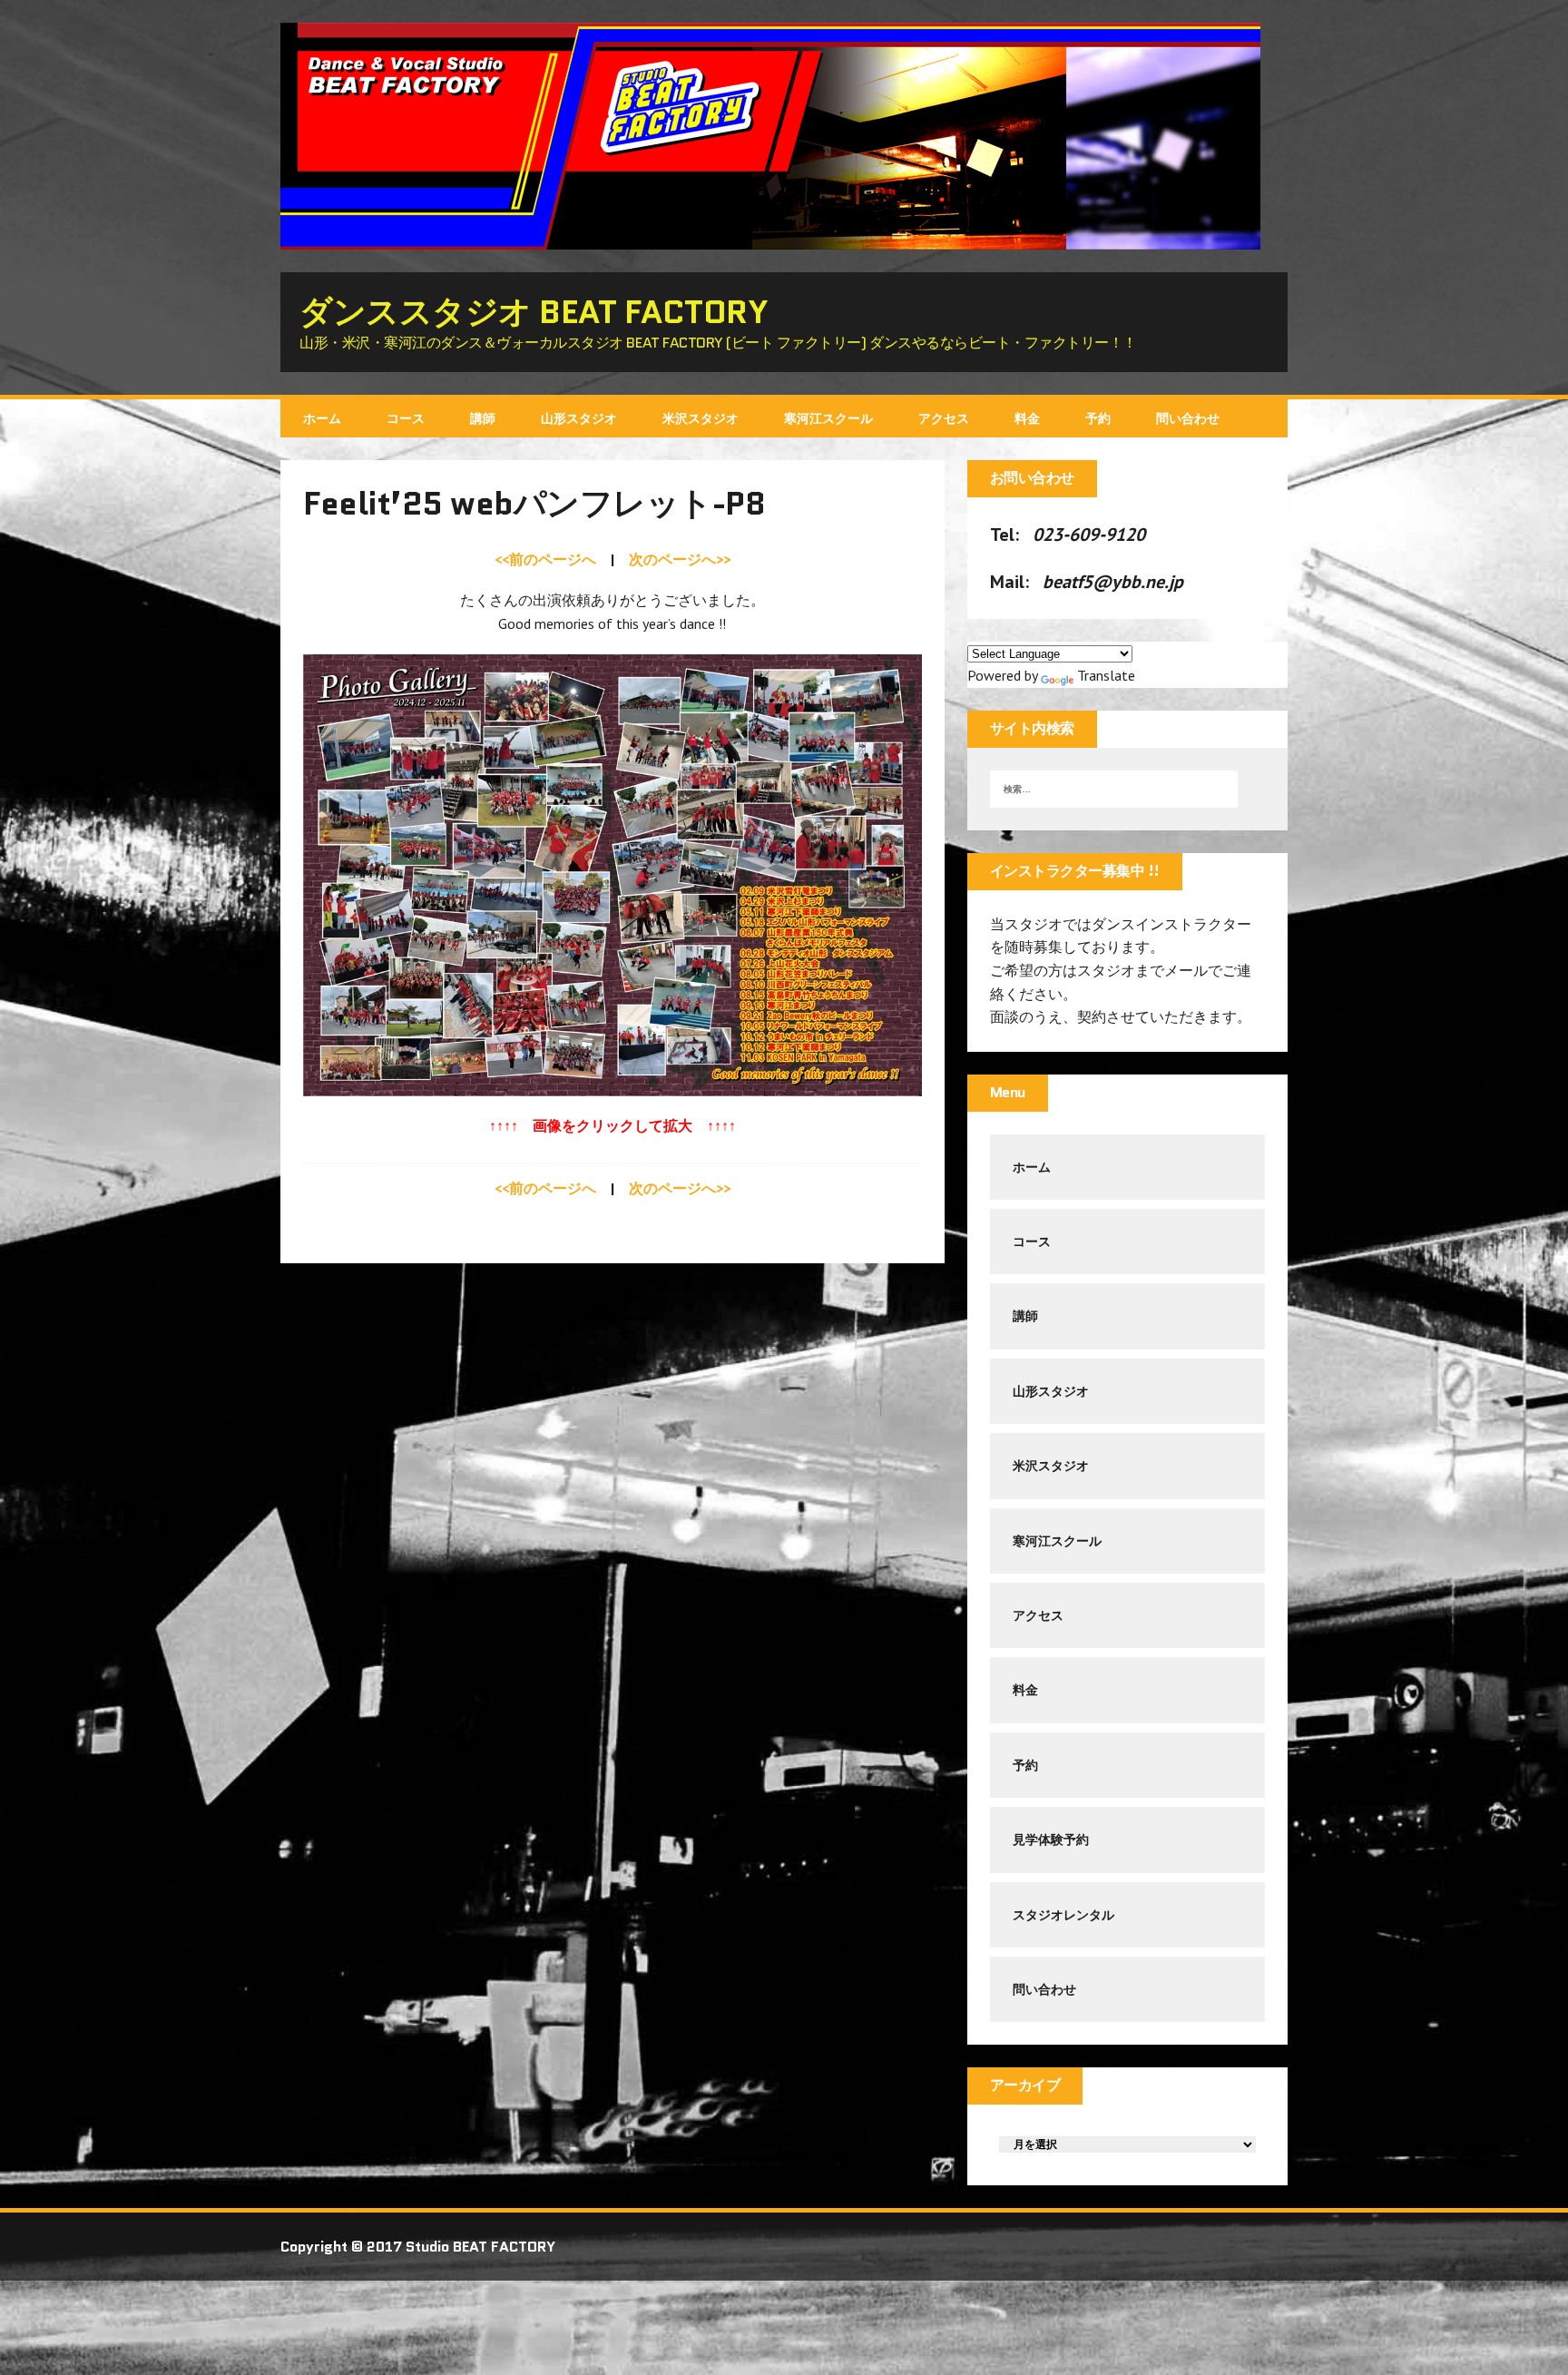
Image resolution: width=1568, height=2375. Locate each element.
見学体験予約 (1051, 1840)
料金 (1027, 418)
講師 (483, 418)
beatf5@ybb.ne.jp (1113, 582)
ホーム (322, 418)
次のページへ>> (680, 559)
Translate (1106, 675)
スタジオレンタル (1063, 1915)
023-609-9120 (1089, 535)
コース (406, 418)
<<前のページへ (545, 559)
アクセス (944, 418)
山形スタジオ (579, 418)
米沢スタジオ (701, 418)
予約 (1098, 418)
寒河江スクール (828, 418)
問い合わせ (1188, 418)
